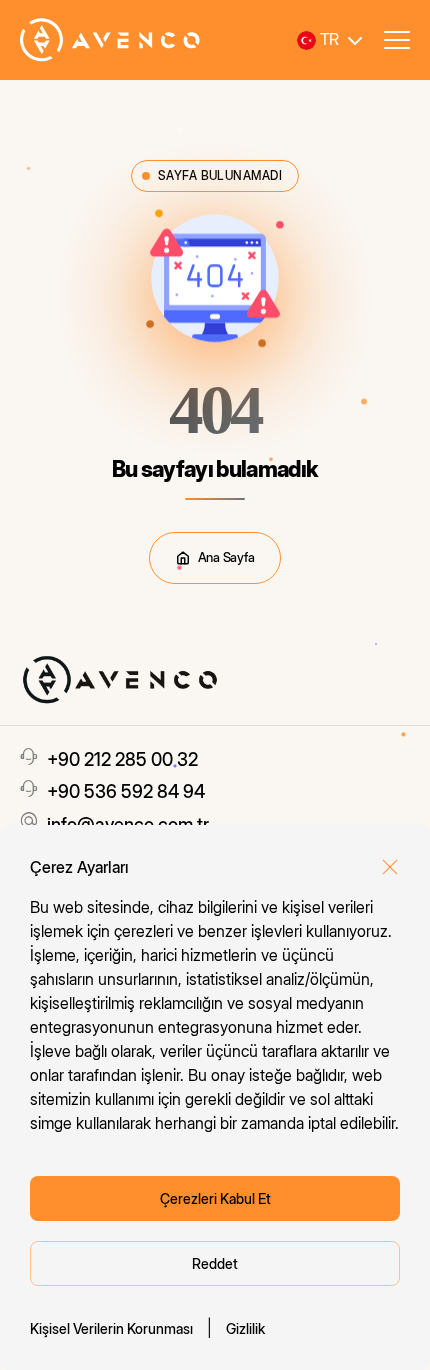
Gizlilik (245, 1328)
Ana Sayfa (226, 557)
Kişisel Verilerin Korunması (111, 1328)
